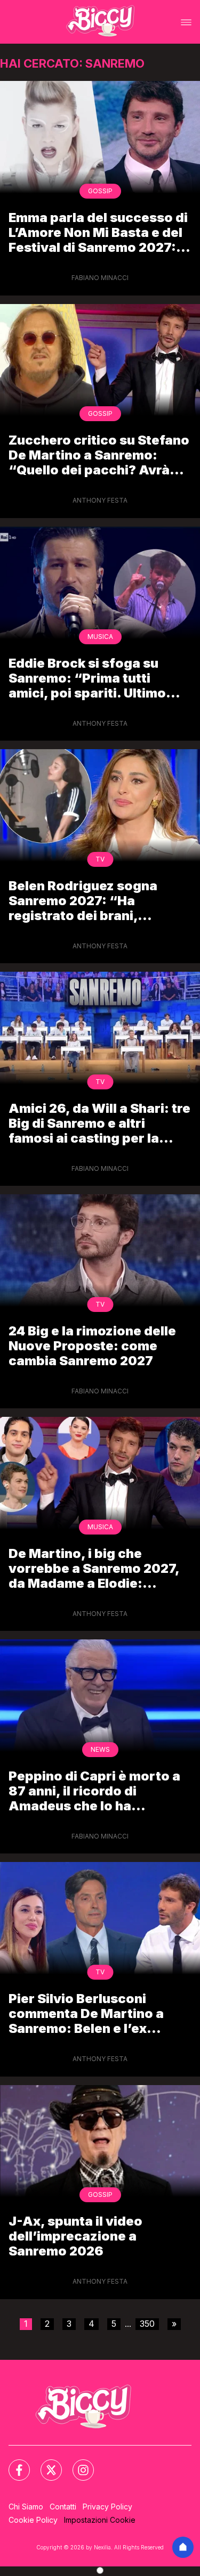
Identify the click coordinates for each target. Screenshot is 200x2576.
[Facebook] (13, 2464)
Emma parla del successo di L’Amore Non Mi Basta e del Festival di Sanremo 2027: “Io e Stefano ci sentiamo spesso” (98, 232)
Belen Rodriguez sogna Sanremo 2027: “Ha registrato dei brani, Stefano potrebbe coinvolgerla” (83, 901)
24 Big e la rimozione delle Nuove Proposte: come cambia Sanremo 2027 (92, 1346)
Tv (100, 859)
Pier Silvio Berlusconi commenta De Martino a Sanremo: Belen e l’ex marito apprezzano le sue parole (90, 2013)
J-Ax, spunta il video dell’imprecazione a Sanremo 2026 (75, 2236)
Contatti (63, 2507)
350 (147, 2324)
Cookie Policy (33, 2520)
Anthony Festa (100, 500)
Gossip (100, 191)
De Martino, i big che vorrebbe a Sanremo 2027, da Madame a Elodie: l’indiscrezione (94, 1568)
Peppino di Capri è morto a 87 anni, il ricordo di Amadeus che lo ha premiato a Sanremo (94, 1791)
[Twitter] (45, 2464)
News (100, 1749)
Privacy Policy (107, 2507)
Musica (100, 637)
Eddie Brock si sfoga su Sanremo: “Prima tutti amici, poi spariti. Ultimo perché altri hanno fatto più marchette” (97, 678)
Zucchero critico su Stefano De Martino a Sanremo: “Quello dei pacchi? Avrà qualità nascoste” (99, 455)
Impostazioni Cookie (100, 2520)
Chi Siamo (26, 2507)
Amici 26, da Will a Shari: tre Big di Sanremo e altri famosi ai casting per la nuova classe (99, 1123)
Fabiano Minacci (100, 278)
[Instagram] (77, 2464)
